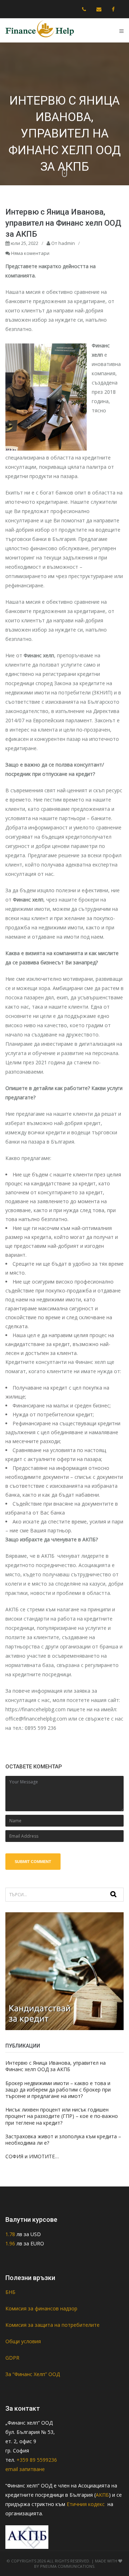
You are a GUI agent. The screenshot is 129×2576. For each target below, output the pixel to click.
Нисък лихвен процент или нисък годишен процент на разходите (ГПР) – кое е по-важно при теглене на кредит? (62, 2116)
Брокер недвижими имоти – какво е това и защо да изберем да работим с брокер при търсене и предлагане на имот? (58, 2090)
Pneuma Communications (67, 2566)
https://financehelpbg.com (35, 1709)
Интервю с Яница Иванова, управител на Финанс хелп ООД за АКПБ (56, 2066)
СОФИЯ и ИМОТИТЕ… (32, 2156)
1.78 (11, 2234)
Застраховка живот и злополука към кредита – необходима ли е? (63, 2140)
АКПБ (102, 2495)
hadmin (67, 243)
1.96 (10, 2243)
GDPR (12, 2358)
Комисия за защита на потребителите (52, 2325)
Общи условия (23, 2341)
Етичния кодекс (86, 2504)
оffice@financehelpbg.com (36, 1719)
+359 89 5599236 (37, 2460)
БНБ (10, 2292)
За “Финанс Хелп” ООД (33, 2374)
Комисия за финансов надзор (41, 2308)
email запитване (25, 2469)
